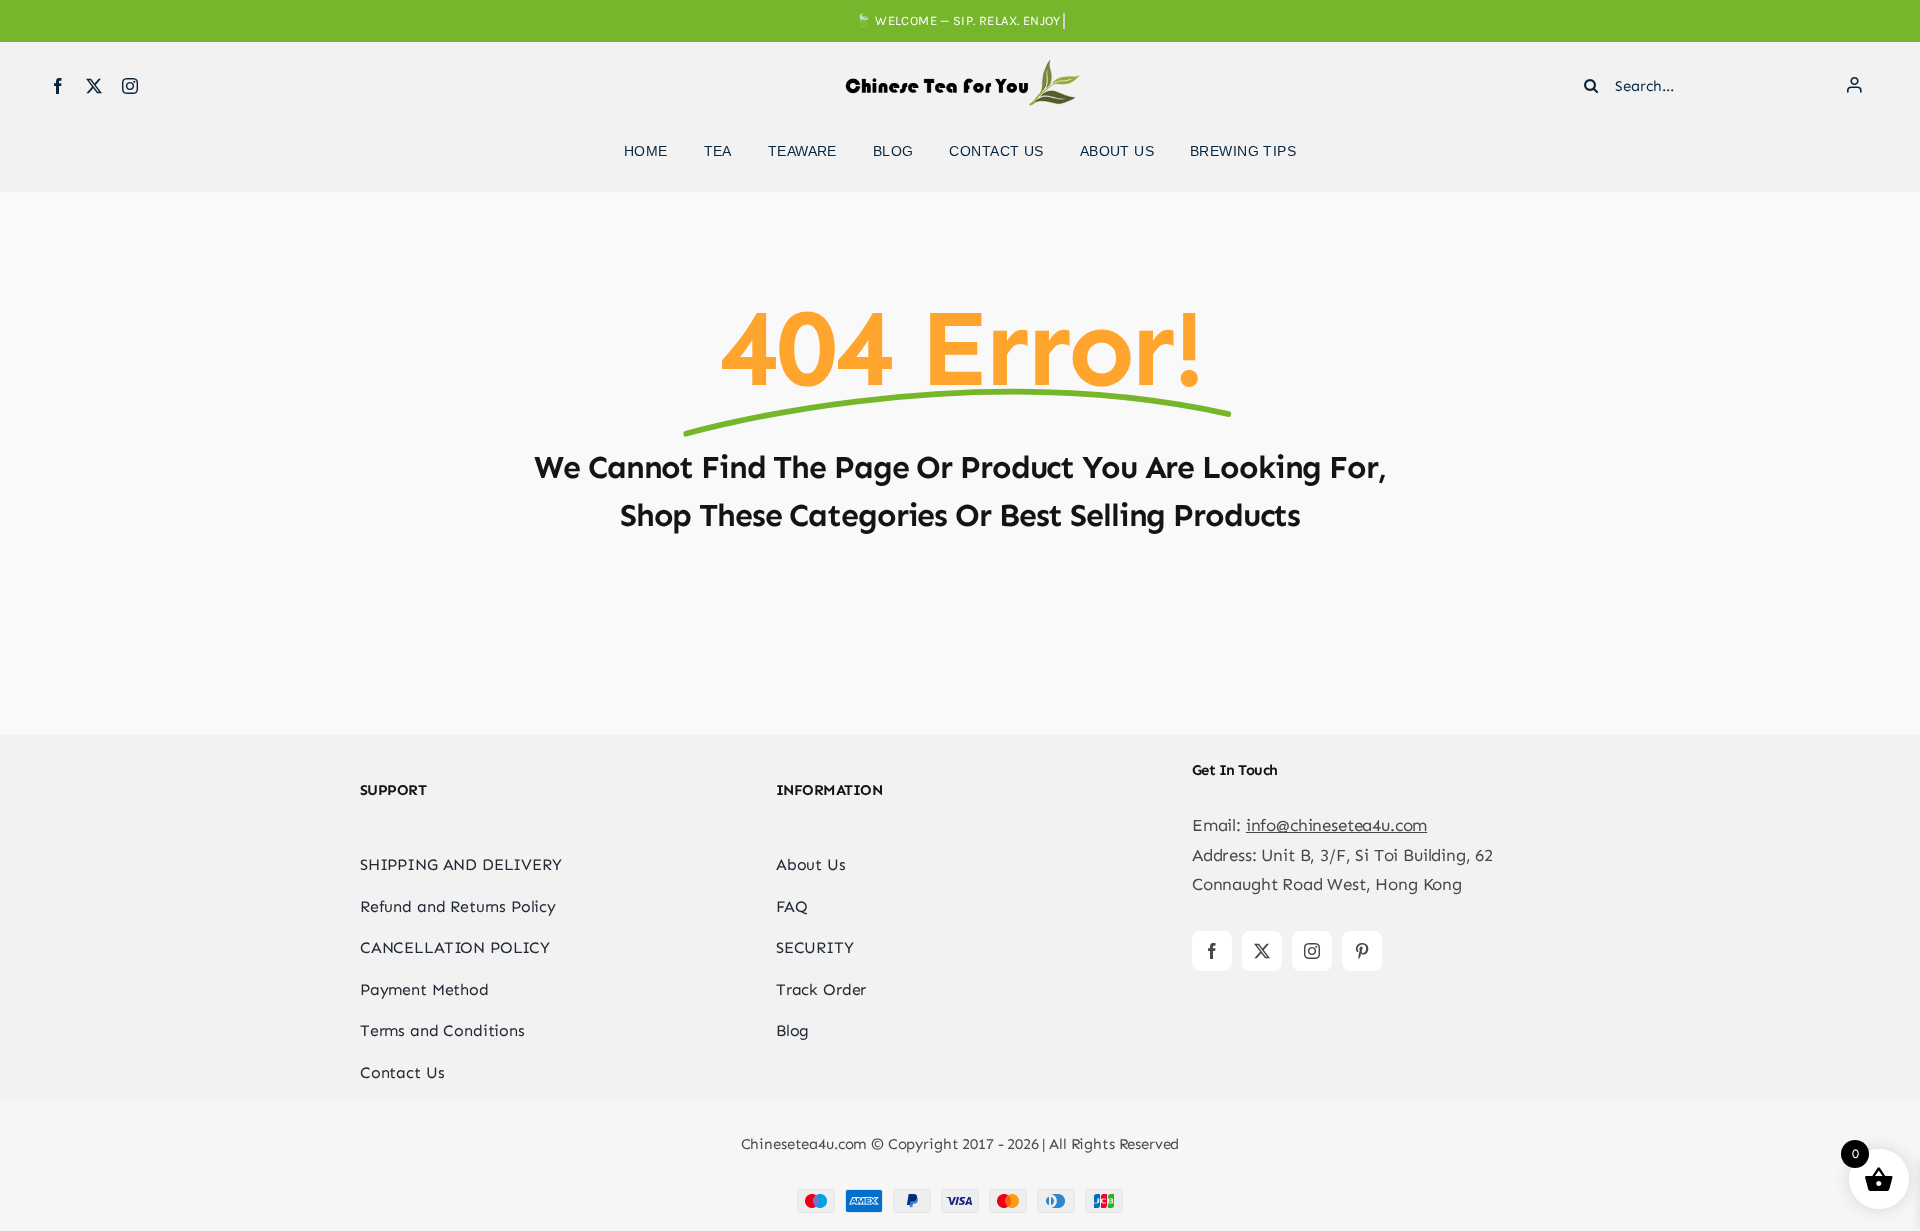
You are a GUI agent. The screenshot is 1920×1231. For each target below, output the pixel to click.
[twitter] (94, 86)
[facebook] (58, 86)
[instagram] (130, 86)
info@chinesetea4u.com (1336, 825)
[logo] (960, 68)
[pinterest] (1362, 951)
